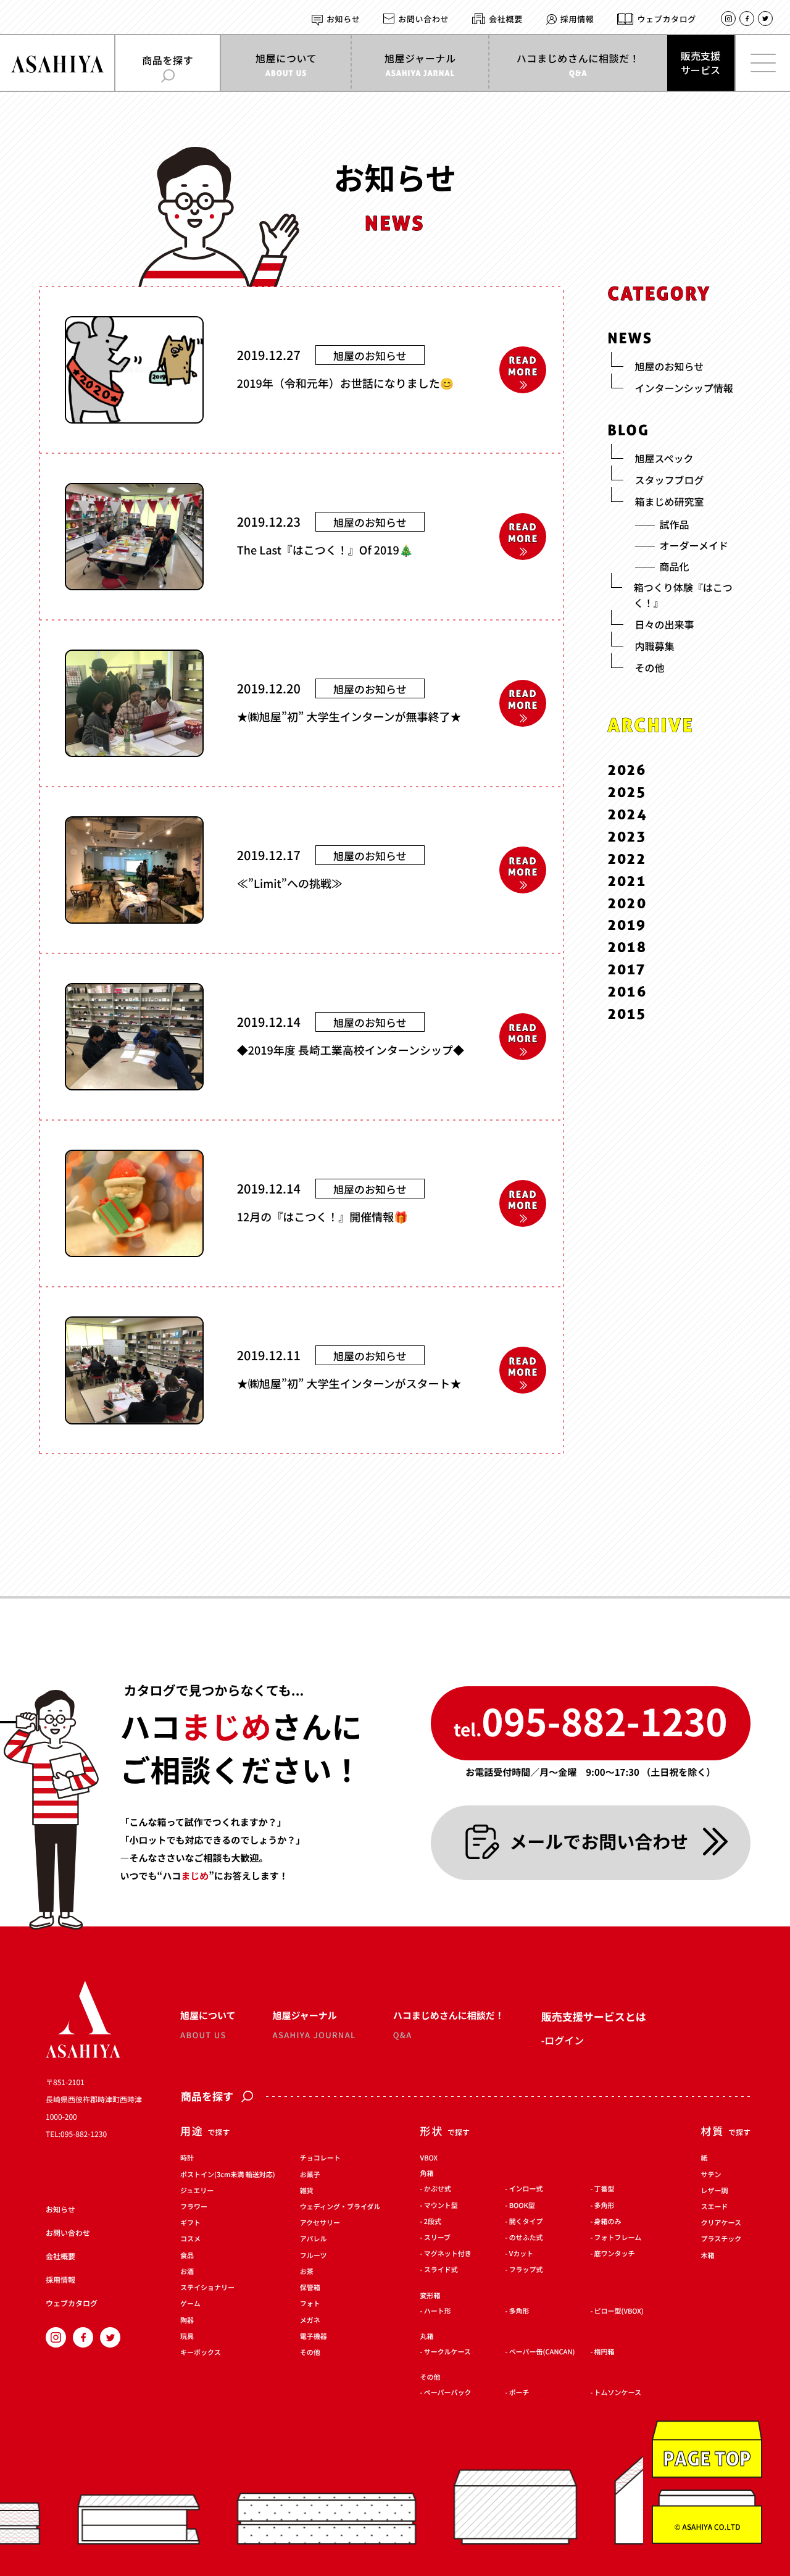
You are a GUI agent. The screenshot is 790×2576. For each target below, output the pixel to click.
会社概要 (506, 19)
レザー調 (715, 2191)
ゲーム (190, 2305)
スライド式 (441, 2271)
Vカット (522, 2254)
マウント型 (441, 2206)
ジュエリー (197, 2191)
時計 (187, 2159)
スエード (715, 2207)
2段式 (433, 2222)
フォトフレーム (618, 2238)
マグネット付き (448, 2254)
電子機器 (314, 2337)
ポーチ (519, 2393)
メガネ (310, 2321)
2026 (627, 770)
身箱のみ (608, 2222)
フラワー (194, 2207)
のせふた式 (526, 2238)
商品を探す (207, 2097)
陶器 (187, 2321)
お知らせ (343, 19)
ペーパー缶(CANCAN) (542, 2352)
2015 (627, 1014)
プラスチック (721, 2240)
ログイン (564, 2040)
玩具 (187, 2337)
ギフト (190, 2223)
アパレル (314, 2240)
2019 (627, 925)
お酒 (187, 2272)
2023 (627, 836)
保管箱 (310, 2288)
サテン (711, 2175)
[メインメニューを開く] (762, 63)
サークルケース (447, 2352)
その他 (310, 2353)
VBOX (429, 2158)
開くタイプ (526, 2222)
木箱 (708, 2256)
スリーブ (437, 2238)
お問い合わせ (423, 19)
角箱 (427, 2174)
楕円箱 (605, 2352)
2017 (627, 969)
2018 (628, 947)
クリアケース (721, 2223)
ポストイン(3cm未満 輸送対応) (228, 2175)
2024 (628, 814)
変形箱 (430, 2296)
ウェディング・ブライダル (340, 2207)
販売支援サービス (701, 63)
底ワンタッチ (615, 2254)
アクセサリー (320, 2223)
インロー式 (526, 2190)
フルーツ (314, 2256)
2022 (627, 858)
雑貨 (307, 2191)
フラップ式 (526, 2271)
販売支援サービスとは (594, 2016)
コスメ (190, 2240)
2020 (628, 902)
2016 (628, 991)
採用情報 (577, 19)
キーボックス (201, 2353)
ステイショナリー (207, 2288)
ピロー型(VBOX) (619, 2311)
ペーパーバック (448, 2393)
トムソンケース (618, 2393)
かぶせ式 (438, 2190)
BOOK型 (522, 2206)
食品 (187, 2256)
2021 (627, 880)
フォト (310, 2305)
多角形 (605, 2206)
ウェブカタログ (667, 19)
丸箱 (427, 2337)
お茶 (307, 2272)
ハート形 (438, 2311)
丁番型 (605, 2190)
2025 (627, 792)
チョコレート (320, 2159)
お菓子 (310, 2175)
